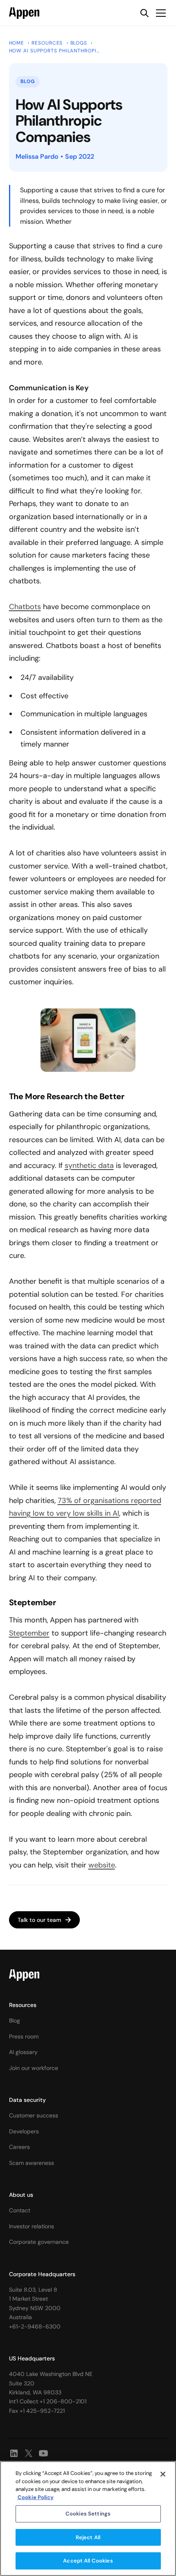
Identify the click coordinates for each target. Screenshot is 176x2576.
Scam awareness (32, 2163)
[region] (88, 2519)
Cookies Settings (88, 2514)
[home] (24, 13)
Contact (20, 2210)
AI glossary (23, 2052)
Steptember (29, 1633)
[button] (159, 13)
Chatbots (25, 607)
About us (21, 2195)
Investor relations (32, 2226)
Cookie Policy (36, 2497)
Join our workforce (34, 2068)
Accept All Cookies (88, 2561)
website (102, 1865)
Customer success (34, 2115)
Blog (15, 2020)
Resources (23, 2005)
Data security (27, 2100)
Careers (19, 2147)
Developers (24, 2131)
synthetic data (89, 1165)
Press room (24, 2036)
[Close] (163, 2474)
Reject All (88, 2537)
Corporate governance (39, 2242)
